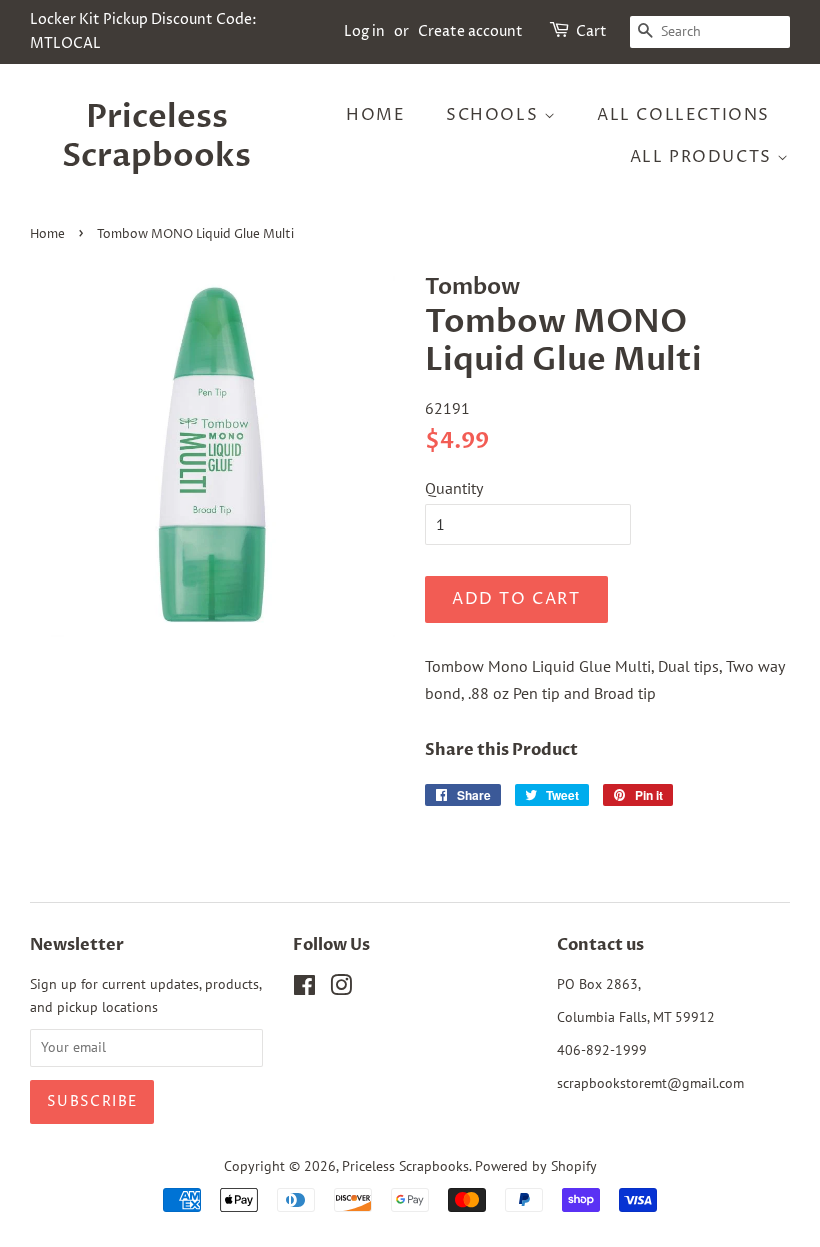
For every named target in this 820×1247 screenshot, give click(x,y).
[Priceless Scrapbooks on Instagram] (341, 989)
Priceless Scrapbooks (156, 136)
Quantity (454, 488)
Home (375, 115)
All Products (704, 157)
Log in (364, 31)
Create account (470, 31)
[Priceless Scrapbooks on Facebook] (304, 989)
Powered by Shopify (536, 1166)
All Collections (683, 115)
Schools (495, 115)
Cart (591, 31)
